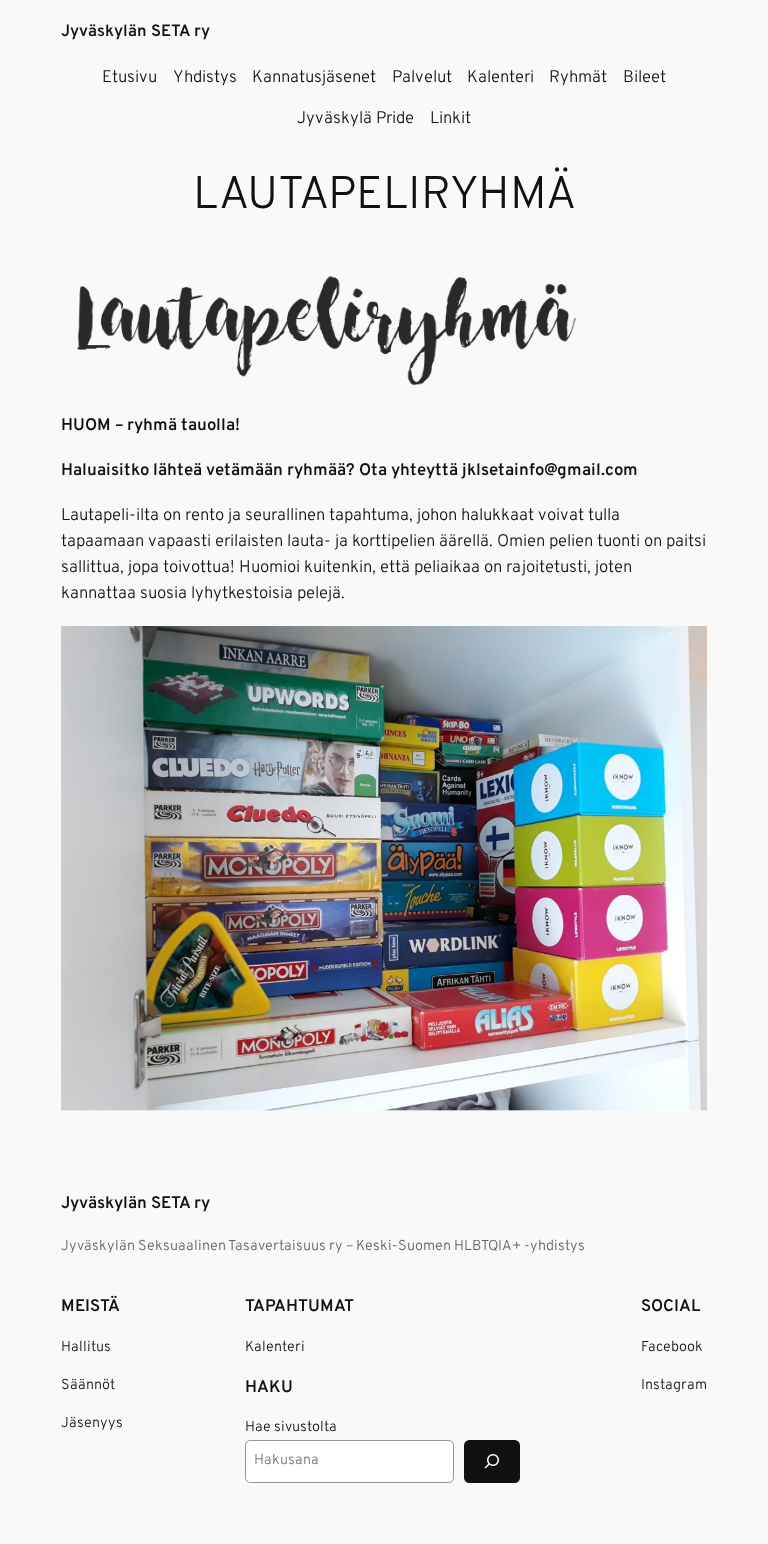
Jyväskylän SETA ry (135, 32)
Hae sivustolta (291, 1427)
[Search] (492, 1461)
